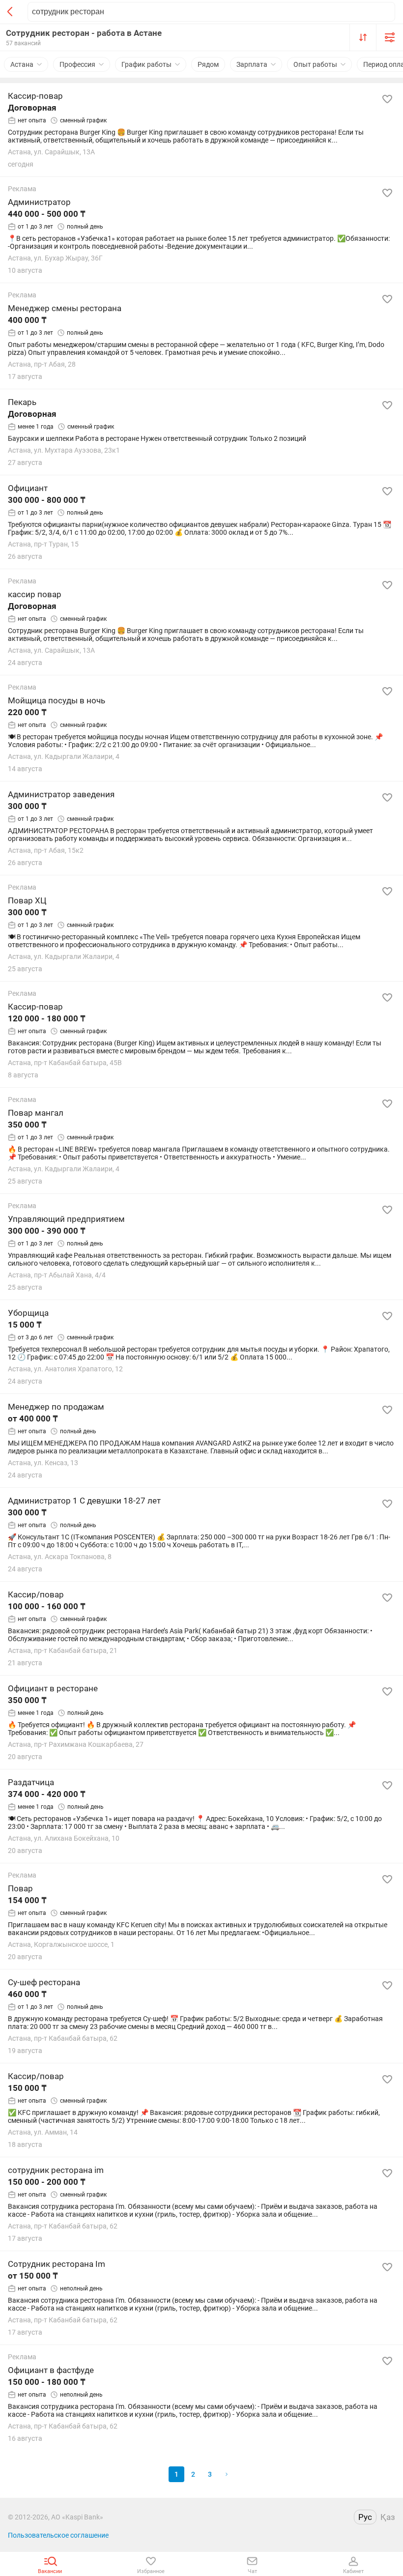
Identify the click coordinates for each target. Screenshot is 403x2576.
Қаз (388, 2517)
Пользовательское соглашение (58, 2535)
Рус (365, 2517)
